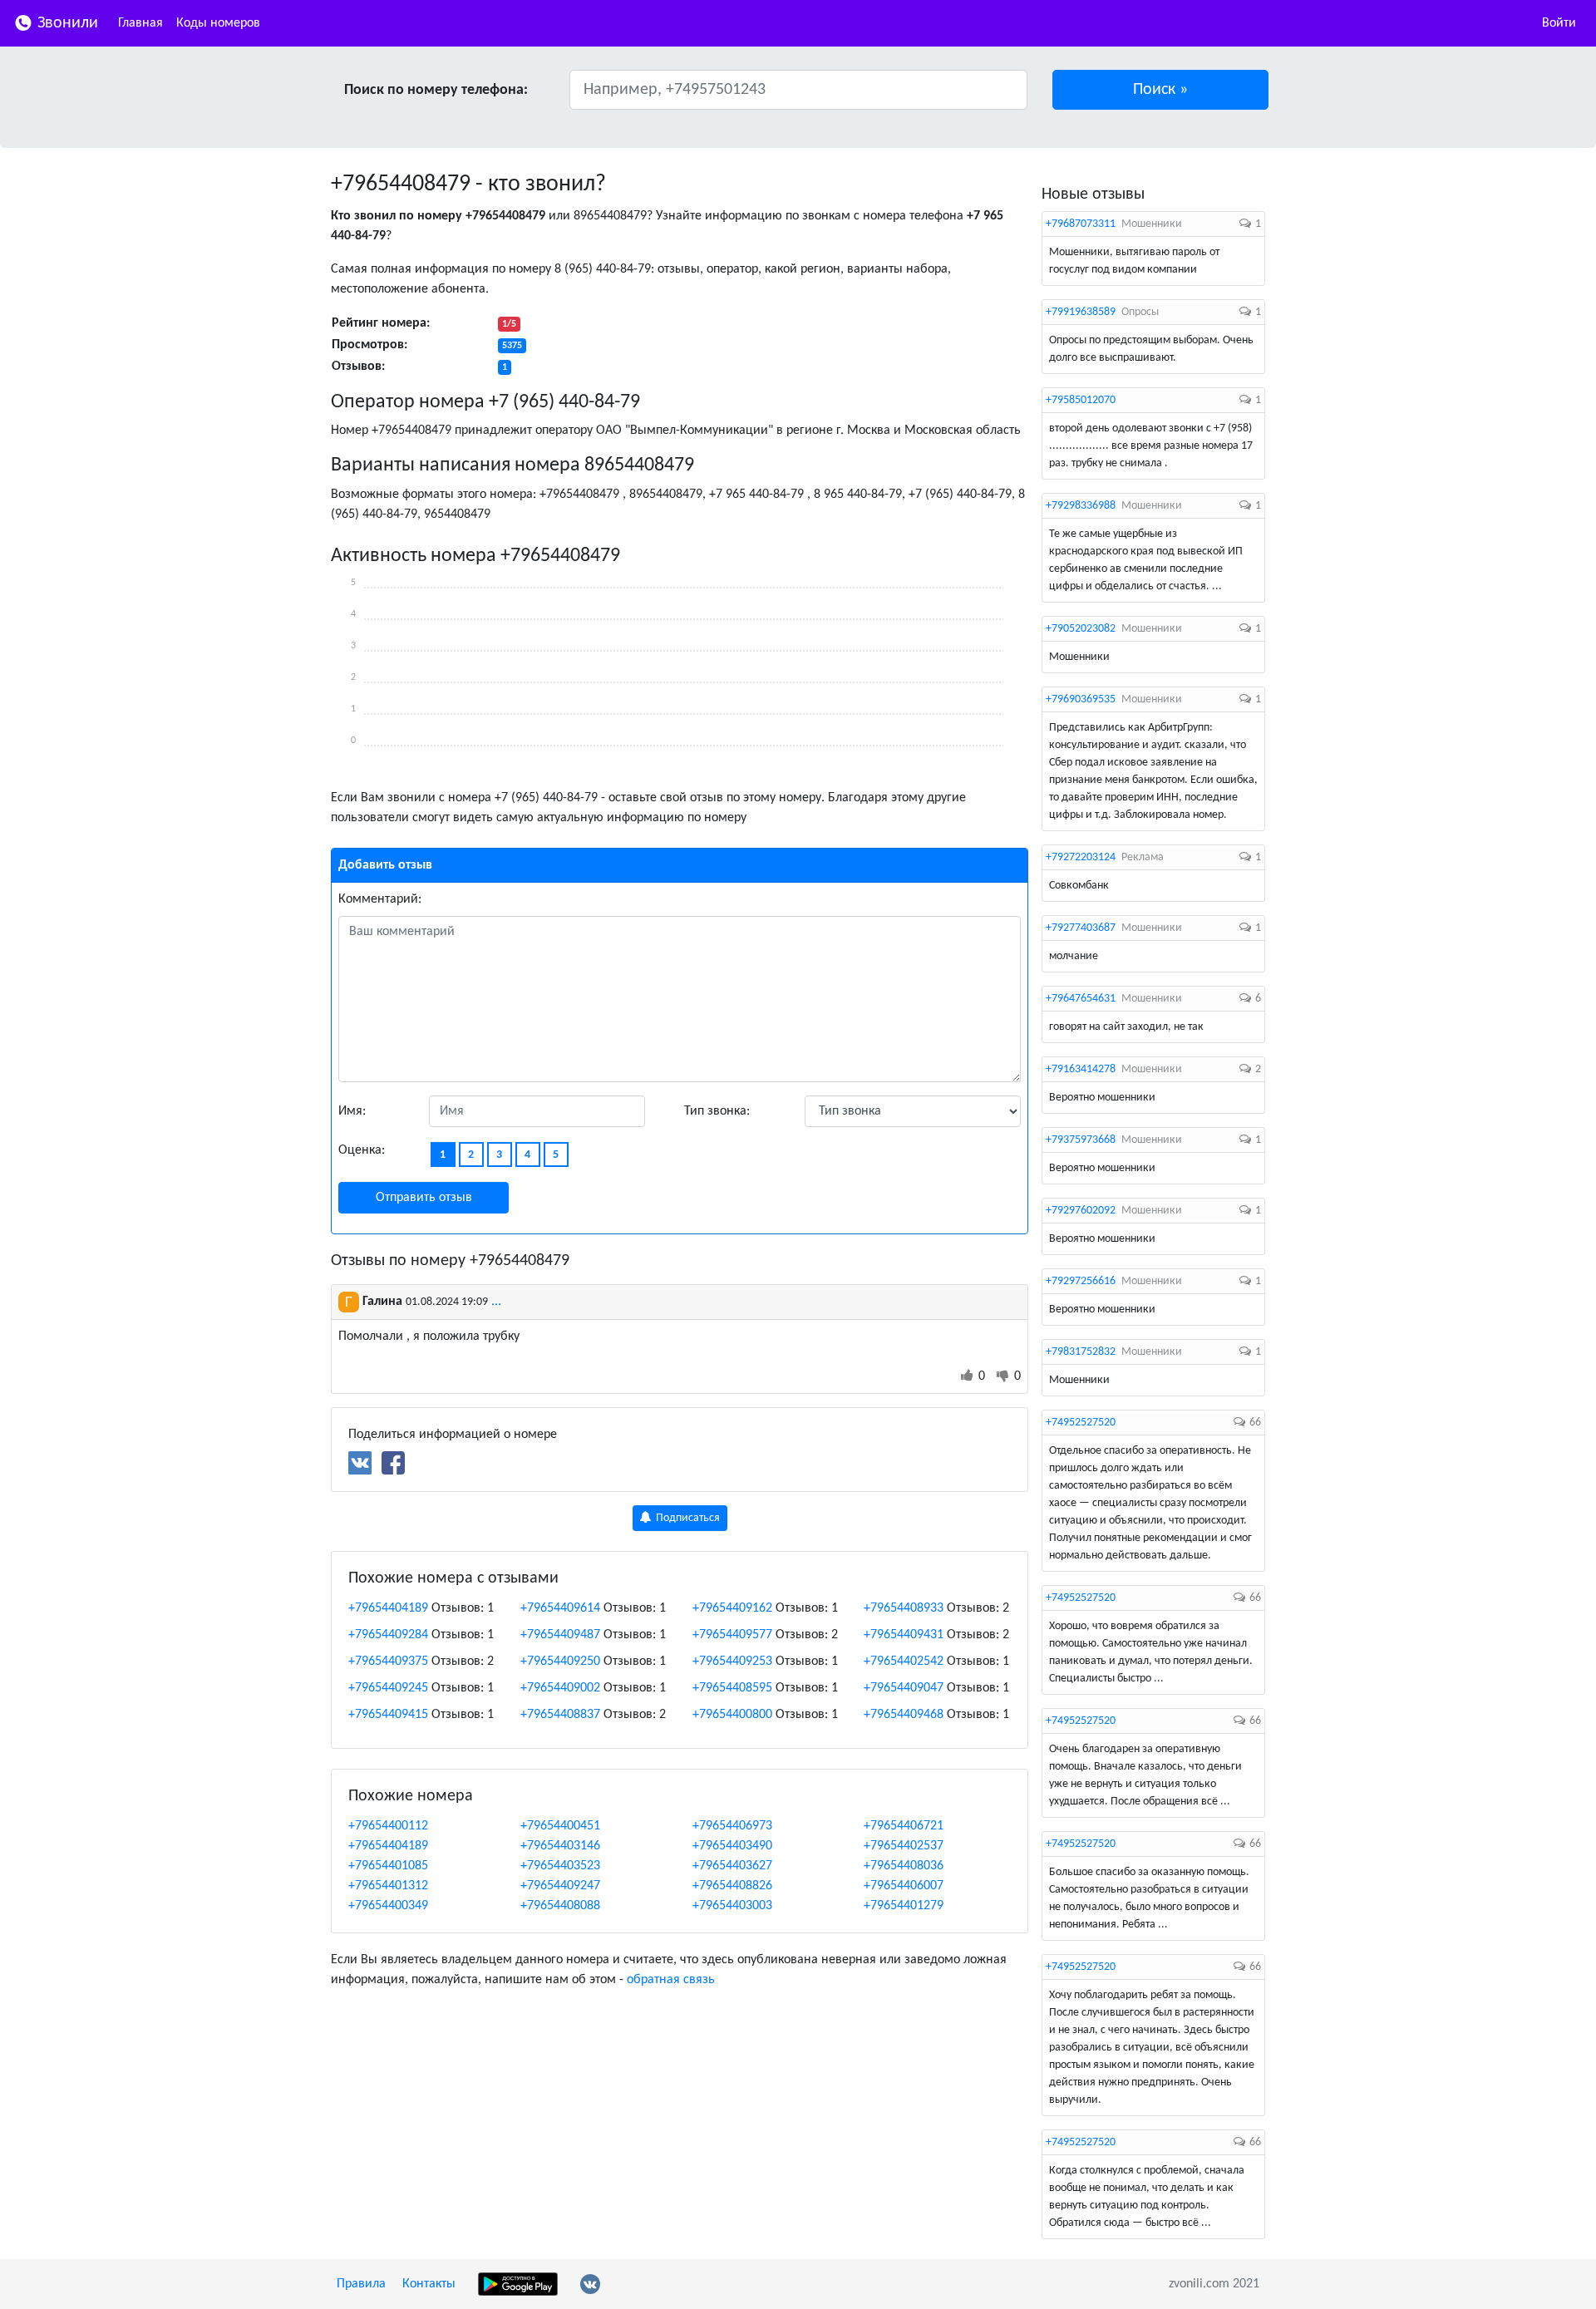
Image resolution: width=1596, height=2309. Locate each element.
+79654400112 (388, 1826)
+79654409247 (560, 1886)
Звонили (66, 23)
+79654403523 (560, 1866)
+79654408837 (560, 1715)
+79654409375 (388, 1662)
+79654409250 (560, 1662)
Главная (140, 23)
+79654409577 (732, 1635)
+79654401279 (904, 1906)
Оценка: (362, 1150)
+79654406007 (904, 1886)
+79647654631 (1081, 999)
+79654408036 (904, 1866)
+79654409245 (388, 1688)
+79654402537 (904, 1846)
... (496, 1302)
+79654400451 (560, 1826)
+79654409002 (560, 1688)
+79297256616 (1081, 1281)
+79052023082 (1081, 629)
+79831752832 (1081, 1352)
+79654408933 (904, 1608)
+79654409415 (388, 1715)
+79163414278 (1081, 1069)
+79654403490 (732, 1846)
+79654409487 (560, 1635)
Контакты (429, 2284)
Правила (361, 2284)
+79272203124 (1081, 857)
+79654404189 (388, 1608)
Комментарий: (380, 899)
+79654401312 (388, 1886)
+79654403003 (732, 1906)
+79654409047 (904, 1688)
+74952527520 (1081, 1423)
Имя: (352, 1111)
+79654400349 (388, 1906)
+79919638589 (1081, 312)
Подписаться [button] (687, 1518)
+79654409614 (560, 1608)
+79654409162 (732, 1608)
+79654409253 (732, 1662)
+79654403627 (732, 1866)
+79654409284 (388, 1635)
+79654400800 (732, 1715)
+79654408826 (732, 1886)
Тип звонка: (717, 1111)
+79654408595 (732, 1688)
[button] (1161, 90)
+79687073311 (1081, 224)
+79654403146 (560, 1846)
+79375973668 (1081, 1140)
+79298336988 (1081, 506)
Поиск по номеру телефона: (436, 90)
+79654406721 (904, 1826)
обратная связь (671, 1980)
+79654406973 (732, 1826)
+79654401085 (388, 1866)
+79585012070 (1081, 400)
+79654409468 (904, 1715)
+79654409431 (904, 1635)
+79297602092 (1081, 1211)
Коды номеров (218, 23)
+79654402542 (904, 1662)
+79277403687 (1081, 928)
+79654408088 (560, 1906)
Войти (1559, 23)
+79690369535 (1081, 699)
